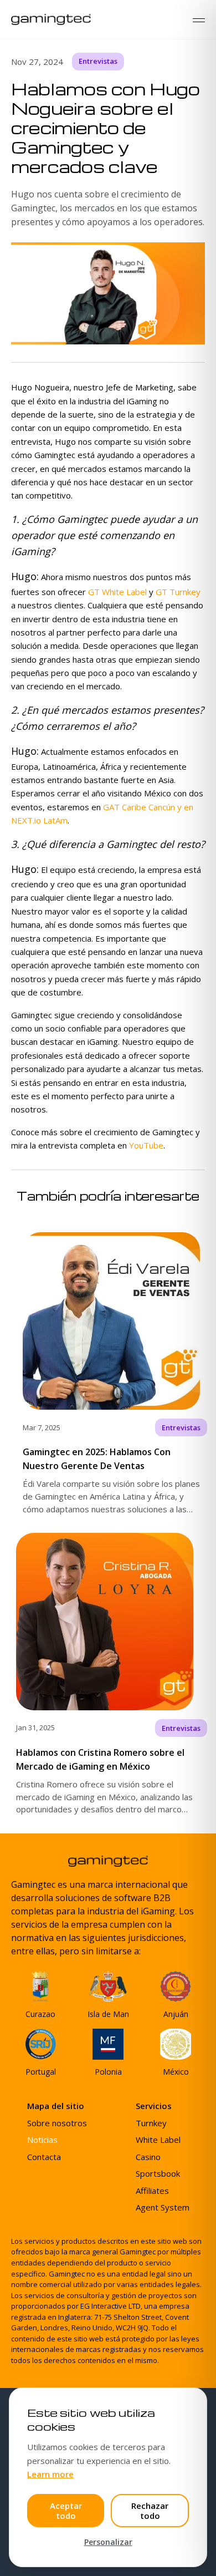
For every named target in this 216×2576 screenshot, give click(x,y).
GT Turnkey (178, 592)
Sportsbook (158, 2173)
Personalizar (108, 2542)
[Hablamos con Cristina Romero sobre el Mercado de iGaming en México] (108, 1674)
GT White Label (117, 592)
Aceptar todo (66, 2511)
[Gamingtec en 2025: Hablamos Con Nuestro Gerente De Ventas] (108, 1374)
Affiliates (152, 2191)
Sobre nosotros (57, 2123)
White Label (158, 2140)
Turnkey (151, 2123)
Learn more (50, 2474)
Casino (148, 2157)
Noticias (42, 2140)
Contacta (44, 2157)
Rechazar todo (150, 2511)
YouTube (146, 1145)
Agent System (163, 2207)
